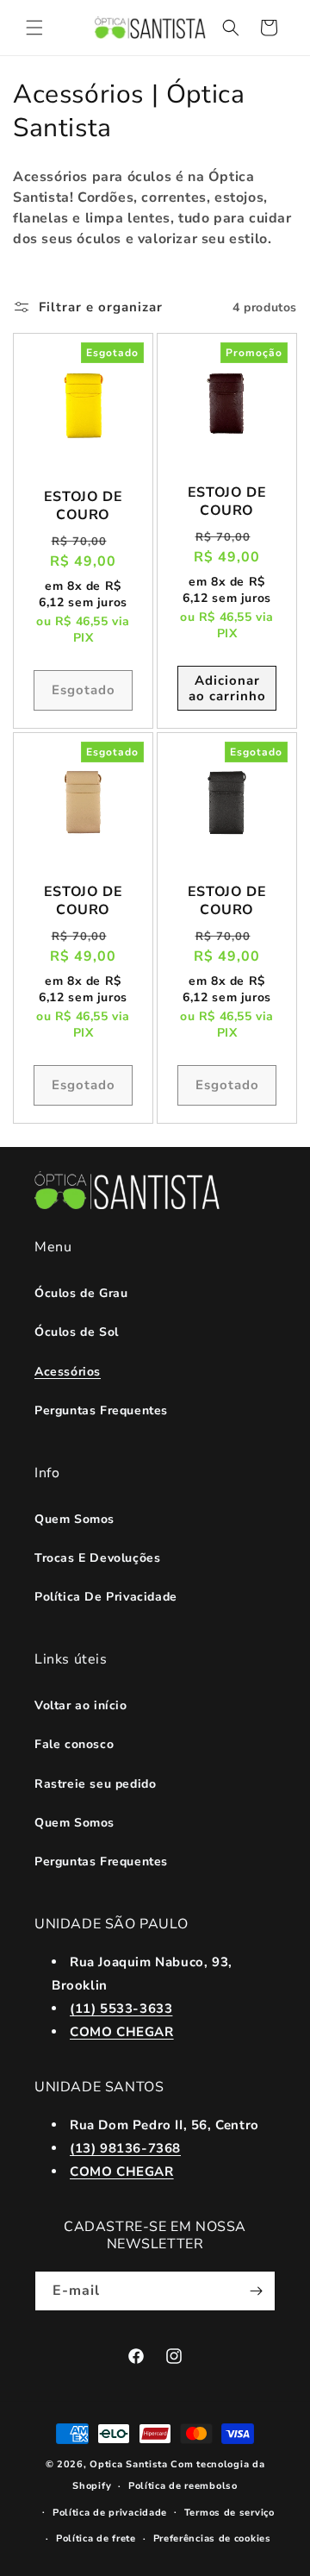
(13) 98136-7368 (125, 2148)
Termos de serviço (229, 2513)
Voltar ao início (81, 1705)
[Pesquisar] (231, 28)
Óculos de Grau (81, 1293)
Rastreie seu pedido (95, 1784)
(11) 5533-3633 (121, 2009)
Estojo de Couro (83, 506)
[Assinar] (256, 2291)
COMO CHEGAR (122, 2032)
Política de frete (96, 2538)
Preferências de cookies (212, 2538)
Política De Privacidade (106, 1597)
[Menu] (34, 28)
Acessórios (68, 1372)
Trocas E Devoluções (97, 1558)
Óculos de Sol (77, 1332)
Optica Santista (129, 2464)
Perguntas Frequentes (101, 1410)
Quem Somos (74, 1519)
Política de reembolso (183, 2486)
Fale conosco (74, 1744)
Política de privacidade (110, 2513)
